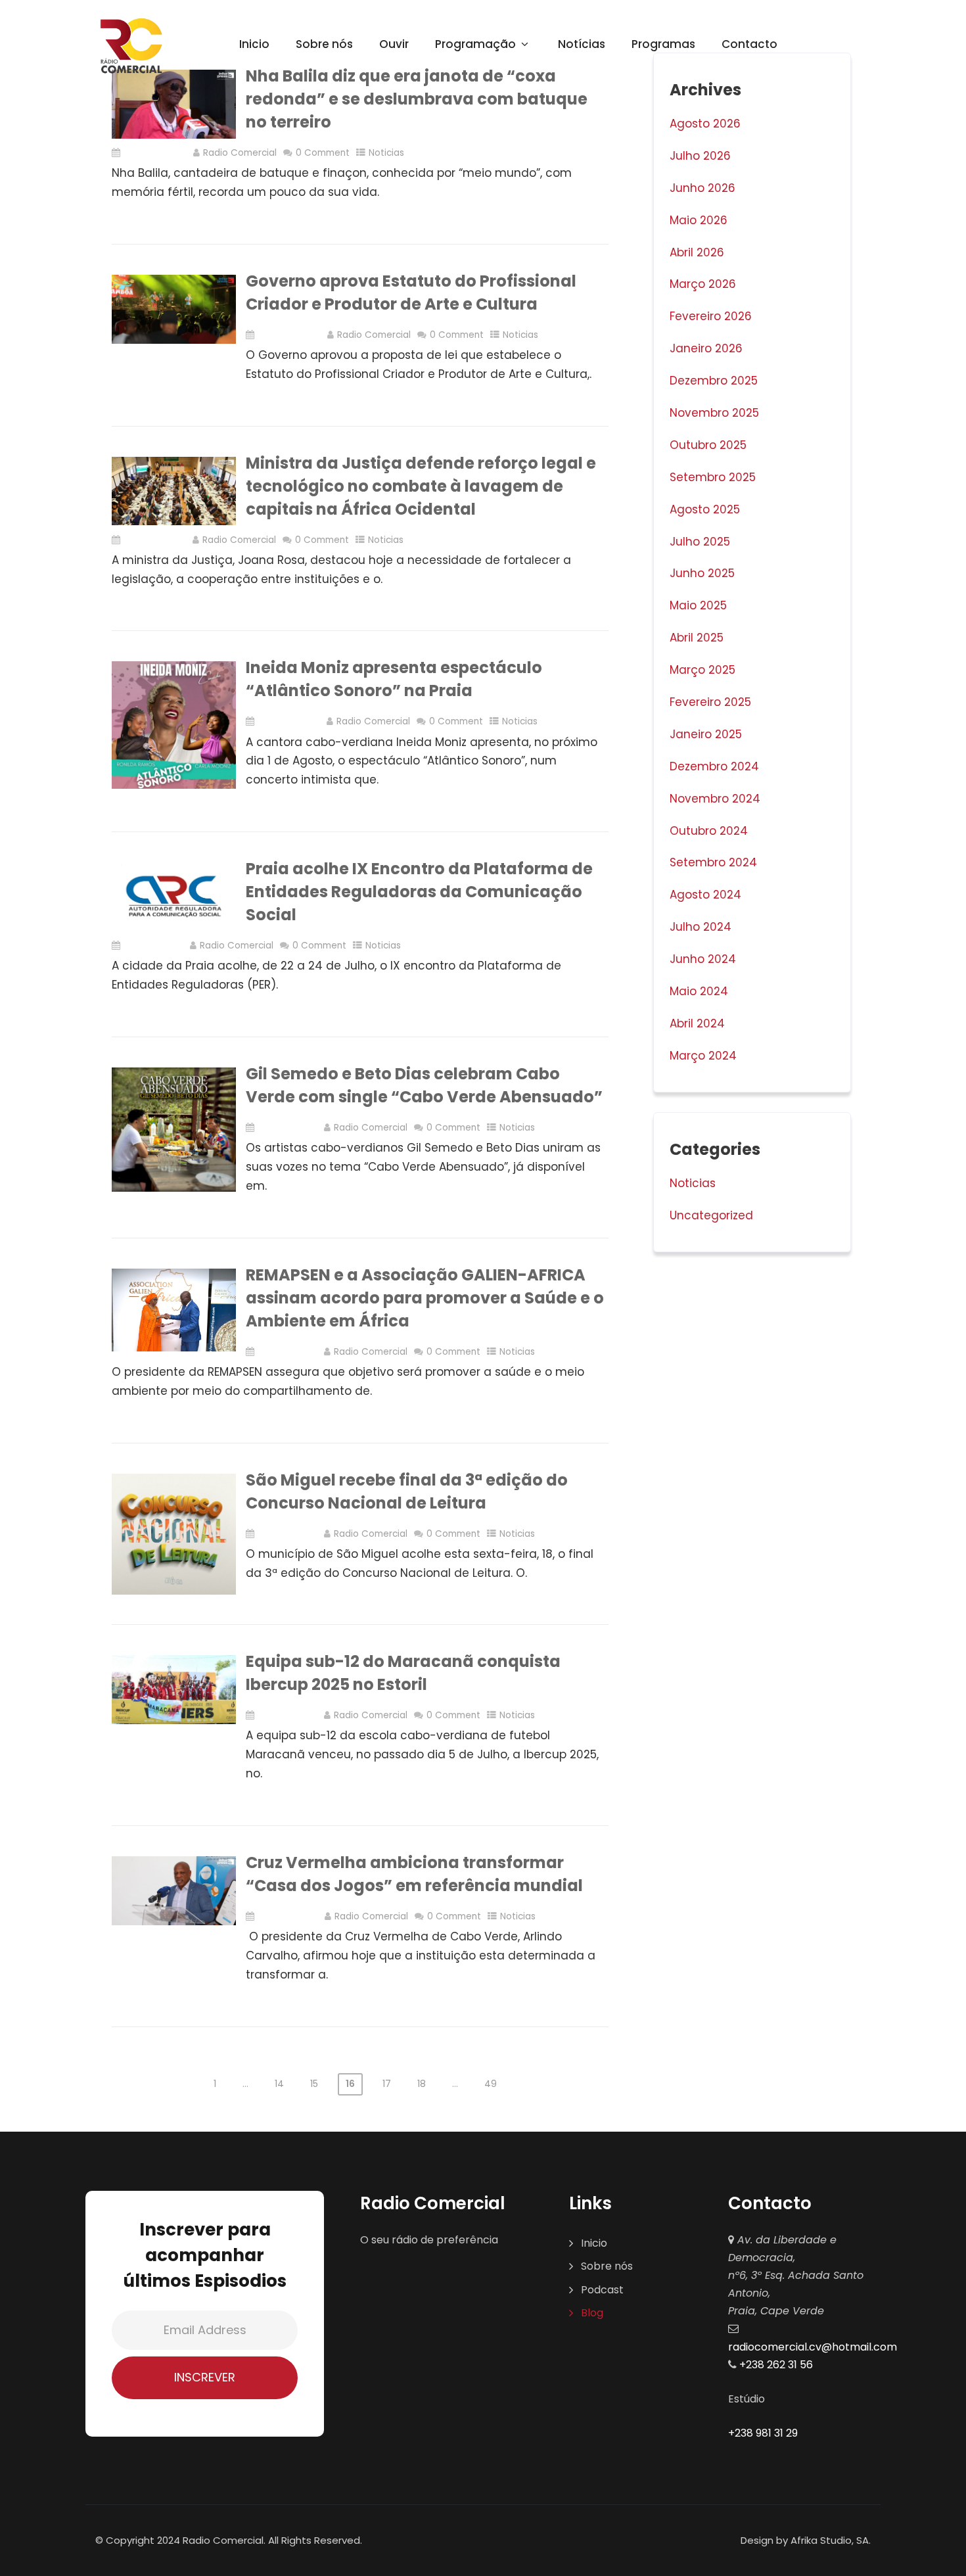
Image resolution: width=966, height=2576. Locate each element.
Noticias (386, 153)
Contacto (749, 44)
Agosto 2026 (705, 124)
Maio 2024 (699, 991)
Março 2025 (702, 670)
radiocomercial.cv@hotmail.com (813, 2347)
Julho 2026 (700, 156)
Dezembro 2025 (714, 381)
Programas (663, 44)
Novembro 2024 (715, 799)
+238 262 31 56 (775, 2365)
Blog (592, 2313)
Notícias (582, 44)
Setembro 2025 (713, 477)
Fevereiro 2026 (711, 316)
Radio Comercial (240, 153)
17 (387, 2084)
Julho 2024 (701, 927)
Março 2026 (703, 284)
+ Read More (580, 232)
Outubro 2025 (708, 445)
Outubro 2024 (709, 831)
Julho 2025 (700, 542)
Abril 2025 (697, 638)
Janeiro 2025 (706, 734)
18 (422, 2084)
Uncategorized (711, 1215)
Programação (475, 44)
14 (279, 2084)
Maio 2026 (699, 220)
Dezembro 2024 (714, 766)
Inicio (254, 44)
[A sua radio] (131, 46)
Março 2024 (703, 1056)
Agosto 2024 (705, 895)
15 (314, 2084)
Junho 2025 (702, 573)
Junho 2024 (703, 959)
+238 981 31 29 (763, 2433)
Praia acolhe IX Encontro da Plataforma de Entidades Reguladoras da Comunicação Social (419, 892)
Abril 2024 (697, 1023)
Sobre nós (324, 44)
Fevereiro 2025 (710, 702)
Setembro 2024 (713, 862)
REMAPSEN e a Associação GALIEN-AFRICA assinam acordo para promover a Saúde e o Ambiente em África (425, 1298)
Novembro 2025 (714, 413)
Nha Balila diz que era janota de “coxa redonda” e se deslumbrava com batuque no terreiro (417, 99)
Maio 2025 (698, 605)
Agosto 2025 (705, 509)
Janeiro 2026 (706, 348)
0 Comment (323, 153)
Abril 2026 (697, 252)
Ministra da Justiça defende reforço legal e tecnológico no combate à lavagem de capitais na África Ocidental (421, 486)
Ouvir (394, 44)
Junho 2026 (702, 188)
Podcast (602, 2290)
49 (491, 2084)
